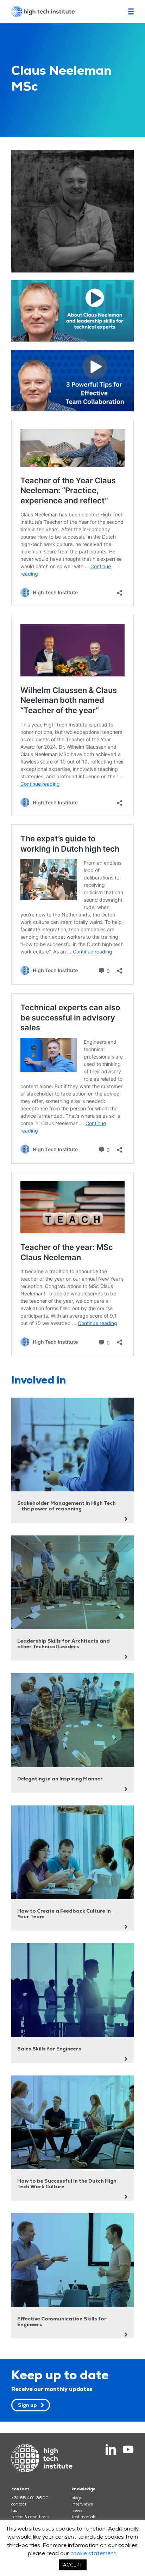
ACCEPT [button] (73, 2565)
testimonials (84, 2517)
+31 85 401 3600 (30, 2498)
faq (14, 2510)
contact (19, 2504)
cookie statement (93, 2553)
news (77, 2510)
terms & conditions (30, 2517)
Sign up (27, 2405)
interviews (82, 2504)
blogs (77, 2498)
